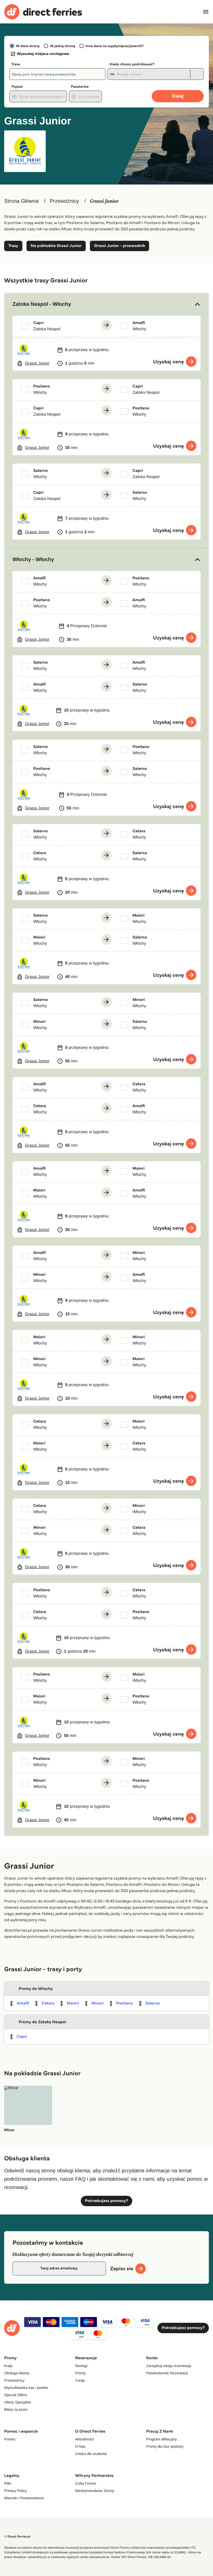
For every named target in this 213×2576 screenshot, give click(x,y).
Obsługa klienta (17, 2373)
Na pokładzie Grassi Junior (56, 246)
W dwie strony (28, 46)
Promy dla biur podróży (165, 2446)
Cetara (48, 2003)
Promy (80, 2373)
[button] (106, 304)
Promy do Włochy (36, 1989)
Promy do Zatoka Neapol (42, 2022)
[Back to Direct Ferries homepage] (43, 12)
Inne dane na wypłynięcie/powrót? (115, 46)
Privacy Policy (15, 2491)
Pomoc (10, 2439)
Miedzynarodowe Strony (95, 2491)
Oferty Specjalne (18, 2402)
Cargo (80, 2380)
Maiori (73, 2003)
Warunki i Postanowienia (24, 2498)
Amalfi (23, 2003)
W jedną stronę (62, 46)
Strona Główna (21, 201)
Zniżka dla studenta (91, 2454)
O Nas (80, 2446)
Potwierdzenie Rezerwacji (167, 2373)
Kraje (8, 2366)
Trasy (13, 246)
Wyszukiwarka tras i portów (26, 2388)
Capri (22, 2037)
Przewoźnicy (64, 201)
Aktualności (84, 2439)
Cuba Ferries (86, 2483)
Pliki (8, 2483)
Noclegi (81, 2366)
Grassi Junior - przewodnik (119, 246)
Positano (124, 2003)
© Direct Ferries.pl (17, 2537)
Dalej (178, 96)
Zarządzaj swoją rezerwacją (169, 2366)
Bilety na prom (16, 2409)
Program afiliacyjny (162, 2439)
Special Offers (16, 2395)
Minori (98, 2003)
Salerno (153, 2003)
